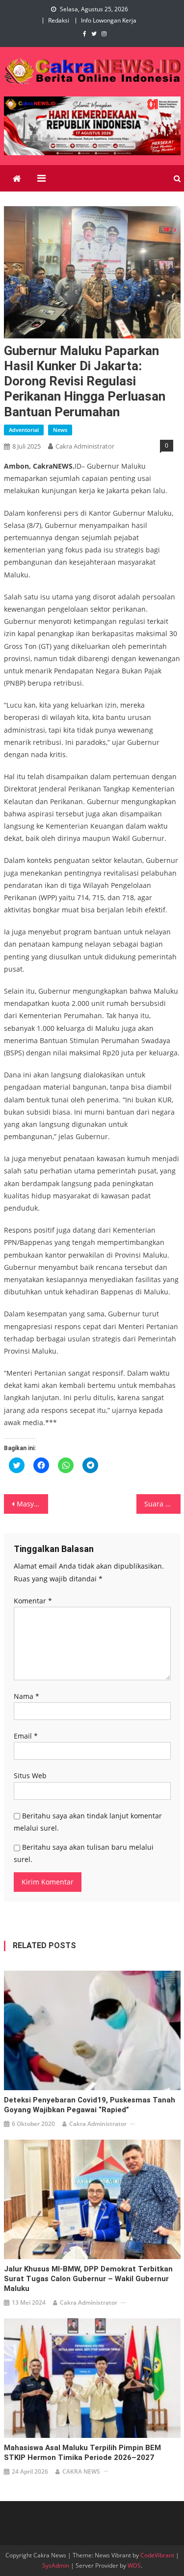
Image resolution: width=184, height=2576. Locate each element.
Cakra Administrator (85, 446)
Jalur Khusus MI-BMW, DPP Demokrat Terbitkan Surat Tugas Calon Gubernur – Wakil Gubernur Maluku (88, 2279)
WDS (134, 2565)
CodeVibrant (157, 2555)
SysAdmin (56, 2565)
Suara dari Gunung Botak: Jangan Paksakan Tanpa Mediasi (162, 1504)
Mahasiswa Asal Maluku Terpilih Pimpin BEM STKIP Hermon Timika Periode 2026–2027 (82, 2453)
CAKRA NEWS (81, 2471)
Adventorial (24, 430)
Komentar (33, 1601)
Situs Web (30, 1776)
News (60, 430)
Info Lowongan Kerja (109, 20)
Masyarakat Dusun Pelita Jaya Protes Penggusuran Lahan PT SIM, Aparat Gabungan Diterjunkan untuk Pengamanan (32, 1504)
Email (26, 1736)
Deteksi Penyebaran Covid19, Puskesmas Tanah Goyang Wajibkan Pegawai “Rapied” (90, 2105)
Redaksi (59, 20)
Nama (26, 1696)
